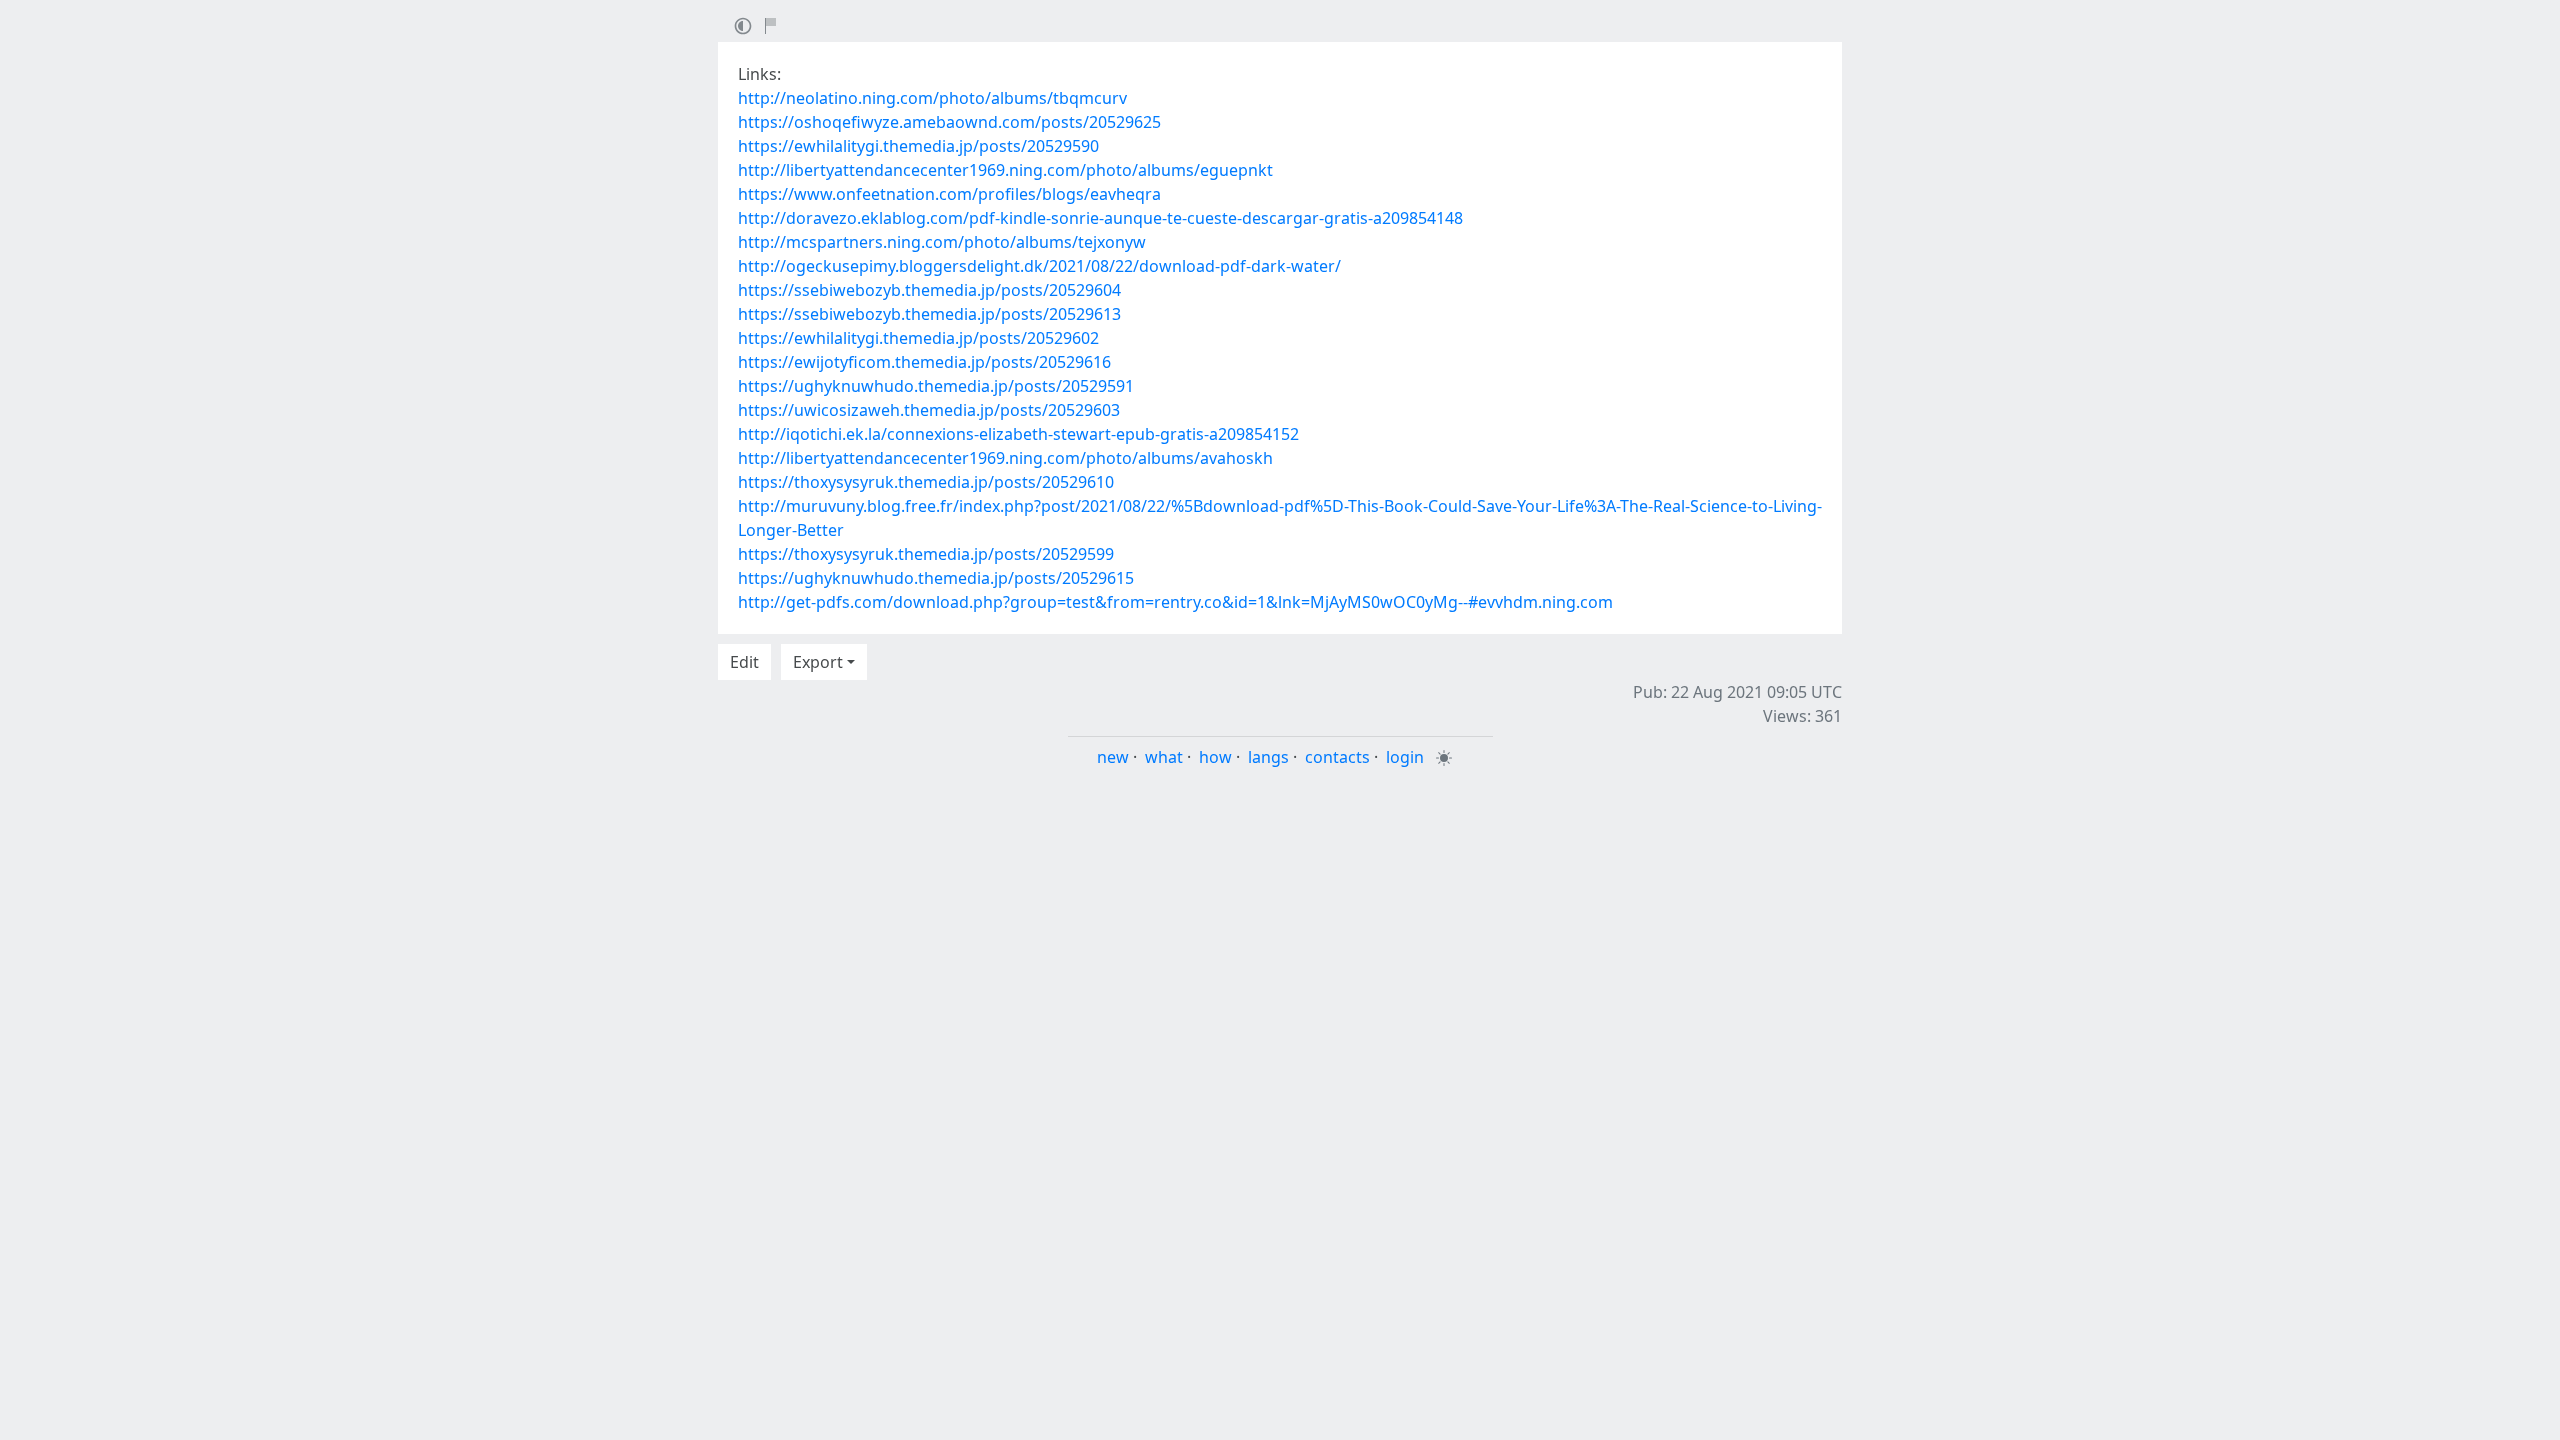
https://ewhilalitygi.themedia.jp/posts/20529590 (918, 146)
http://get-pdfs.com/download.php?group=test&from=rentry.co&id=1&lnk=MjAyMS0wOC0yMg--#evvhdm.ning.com (1175, 602)
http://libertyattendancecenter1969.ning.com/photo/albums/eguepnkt (1005, 170)
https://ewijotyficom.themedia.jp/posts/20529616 (924, 362)
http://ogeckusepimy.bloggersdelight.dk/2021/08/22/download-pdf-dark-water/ (1039, 266)
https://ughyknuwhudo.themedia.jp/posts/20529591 (936, 386)
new (1113, 757)
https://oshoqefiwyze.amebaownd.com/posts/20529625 (949, 122)
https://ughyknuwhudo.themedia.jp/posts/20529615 (936, 578)
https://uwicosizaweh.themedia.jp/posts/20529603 (929, 410)
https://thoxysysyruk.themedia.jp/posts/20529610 (926, 482)
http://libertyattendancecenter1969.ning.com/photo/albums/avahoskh (1005, 458)
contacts (1337, 757)
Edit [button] (744, 662)
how (1215, 757)
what (1164, 757)
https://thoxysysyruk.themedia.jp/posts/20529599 (926, 554)
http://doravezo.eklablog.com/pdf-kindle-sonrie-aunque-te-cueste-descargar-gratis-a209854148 (1100, 218)
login (1405, 757)
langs (1268, 757)
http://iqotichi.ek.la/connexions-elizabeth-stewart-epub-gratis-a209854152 (1018, 434)
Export (818, 662)
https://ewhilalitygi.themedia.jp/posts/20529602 (918, 338)
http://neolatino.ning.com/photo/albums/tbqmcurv (932, 98)
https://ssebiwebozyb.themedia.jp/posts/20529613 (929, 314)
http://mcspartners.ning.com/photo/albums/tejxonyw (942, 242)
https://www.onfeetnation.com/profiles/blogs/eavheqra (949, 194)
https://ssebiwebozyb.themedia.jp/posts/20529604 (929, 290)
